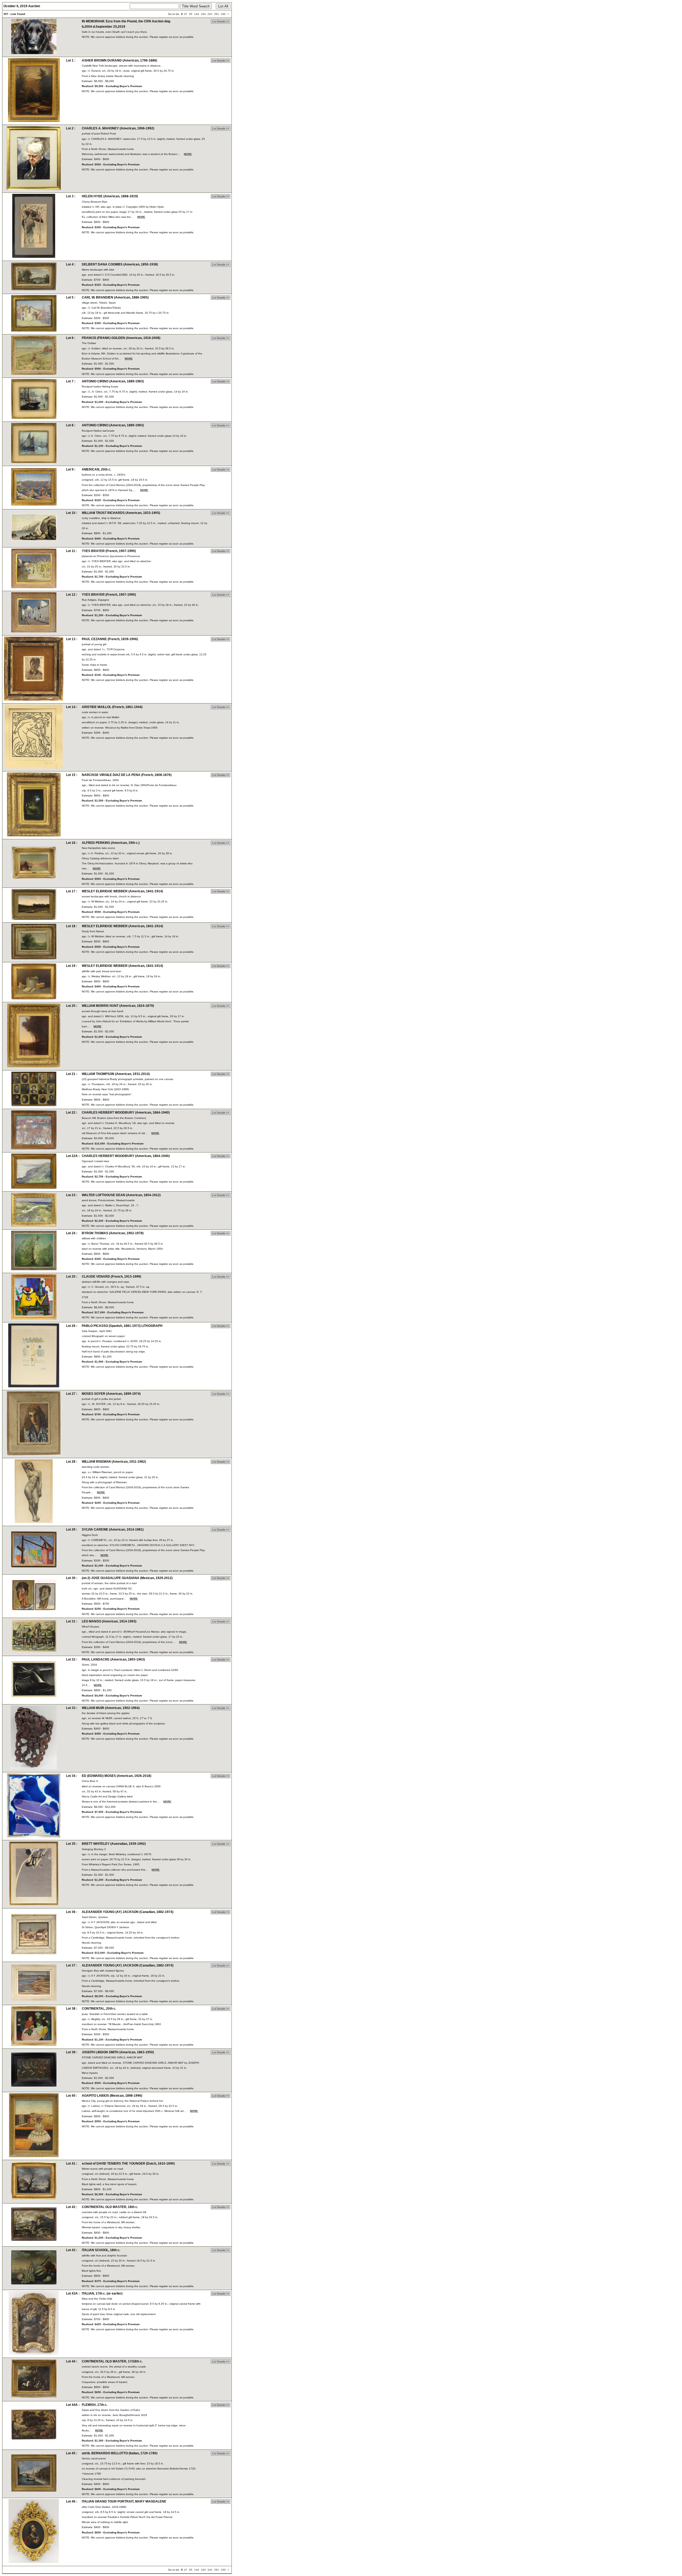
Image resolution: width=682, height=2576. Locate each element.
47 (186, 14)
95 (191, 14)
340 (223, 14)
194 (203, 14)
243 (210, 14)
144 (197, 14)
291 (217, 14)
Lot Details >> (221, 21)
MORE (188, 154)
